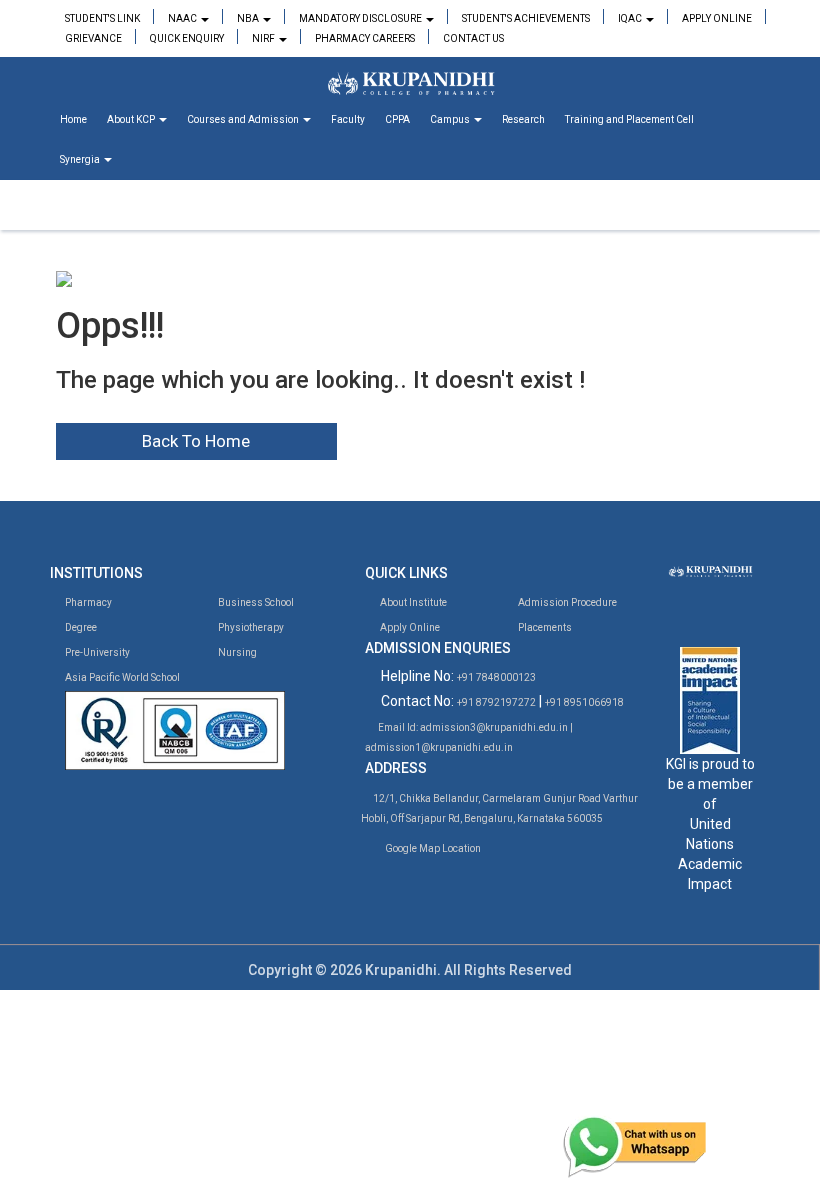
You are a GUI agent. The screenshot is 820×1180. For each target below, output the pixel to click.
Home (73, 119)
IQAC (631, 18)
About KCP (132, 119)
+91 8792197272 (496, 702)
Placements (544, 627)
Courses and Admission (244, 119)
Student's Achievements (526, 18)
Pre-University (96, 652)
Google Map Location (433, 848)
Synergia (81, 159)
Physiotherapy (250, 627)
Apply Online (717, 18)
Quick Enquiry (187, 38)
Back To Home (196, 441)
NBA (249, 18)
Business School (255, 602)
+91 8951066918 (584, 702)
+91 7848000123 (496, 677)
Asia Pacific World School (121, 677)
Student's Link (102, 18)
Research (523, 119)
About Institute (412, 602)
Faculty (348, 119)
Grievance (93, 38)
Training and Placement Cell (629, 119)
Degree (80, 627)
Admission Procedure (566, 602)
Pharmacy (87, 602)
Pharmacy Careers (365, 38)
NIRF (264, 38)
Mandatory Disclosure (361, 18)
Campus (451, 119)
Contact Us (473, 38)
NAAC (183, 18)
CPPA (397, 119)
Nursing (236, 652)
